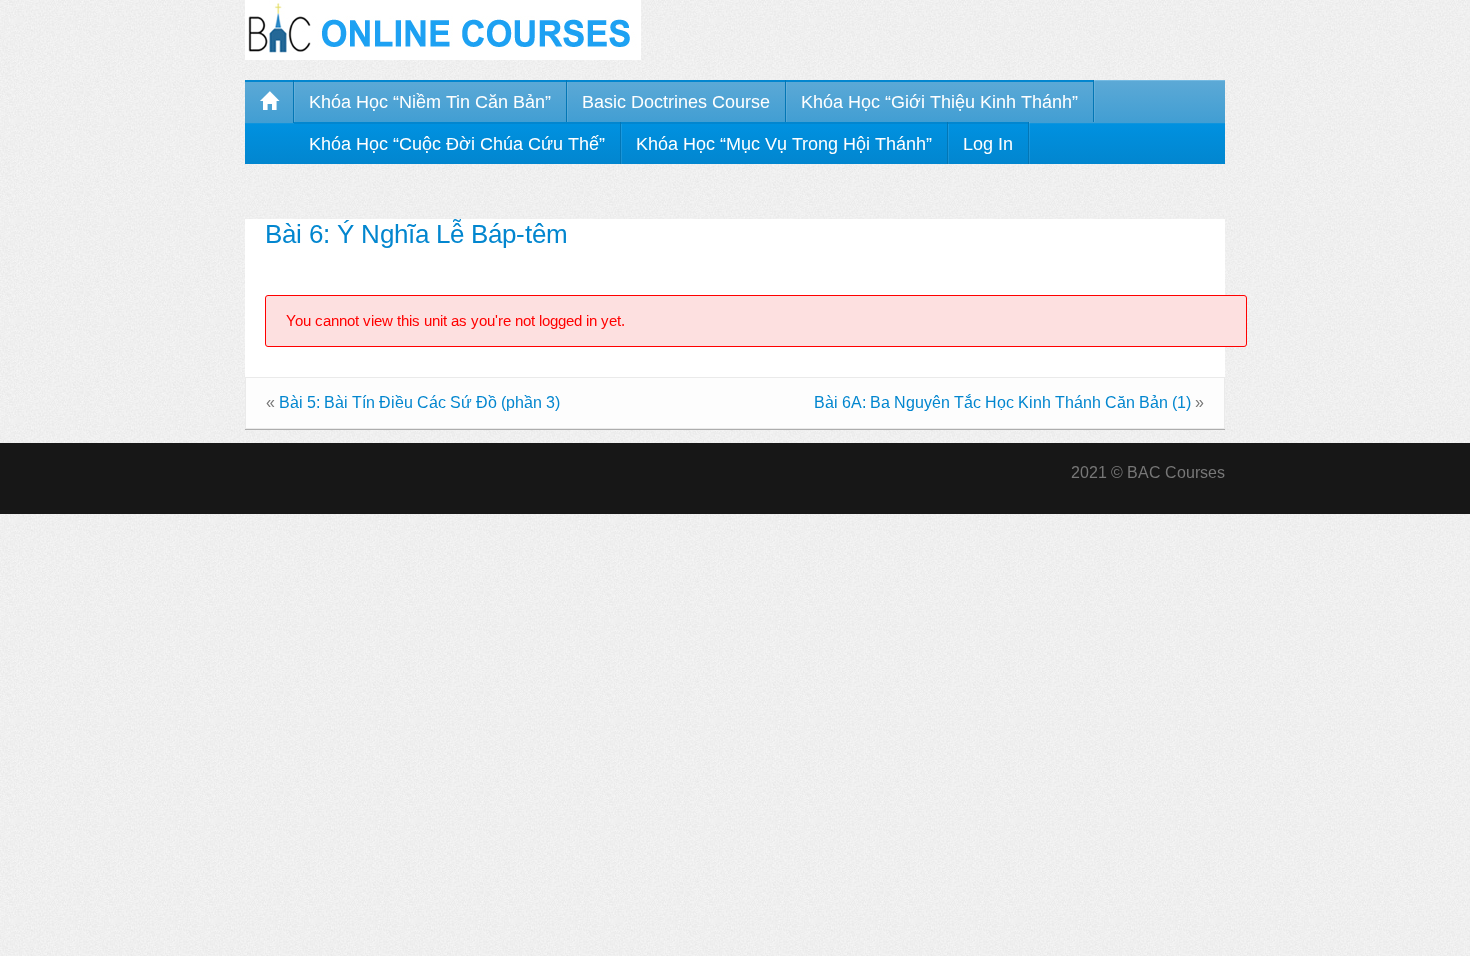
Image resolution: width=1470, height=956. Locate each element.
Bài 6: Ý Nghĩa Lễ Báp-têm (416, 234)
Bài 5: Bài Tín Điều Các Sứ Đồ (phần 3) (419, 402)
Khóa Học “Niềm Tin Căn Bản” (430, 102)
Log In (988, 144)
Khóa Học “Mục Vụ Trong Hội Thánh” (784, 144)
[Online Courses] (443, 28)
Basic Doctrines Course (676, 102)
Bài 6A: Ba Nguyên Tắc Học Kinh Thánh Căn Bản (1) (1002, 402)
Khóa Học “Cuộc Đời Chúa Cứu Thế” (457, 144)
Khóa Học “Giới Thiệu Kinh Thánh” (939, 102)
